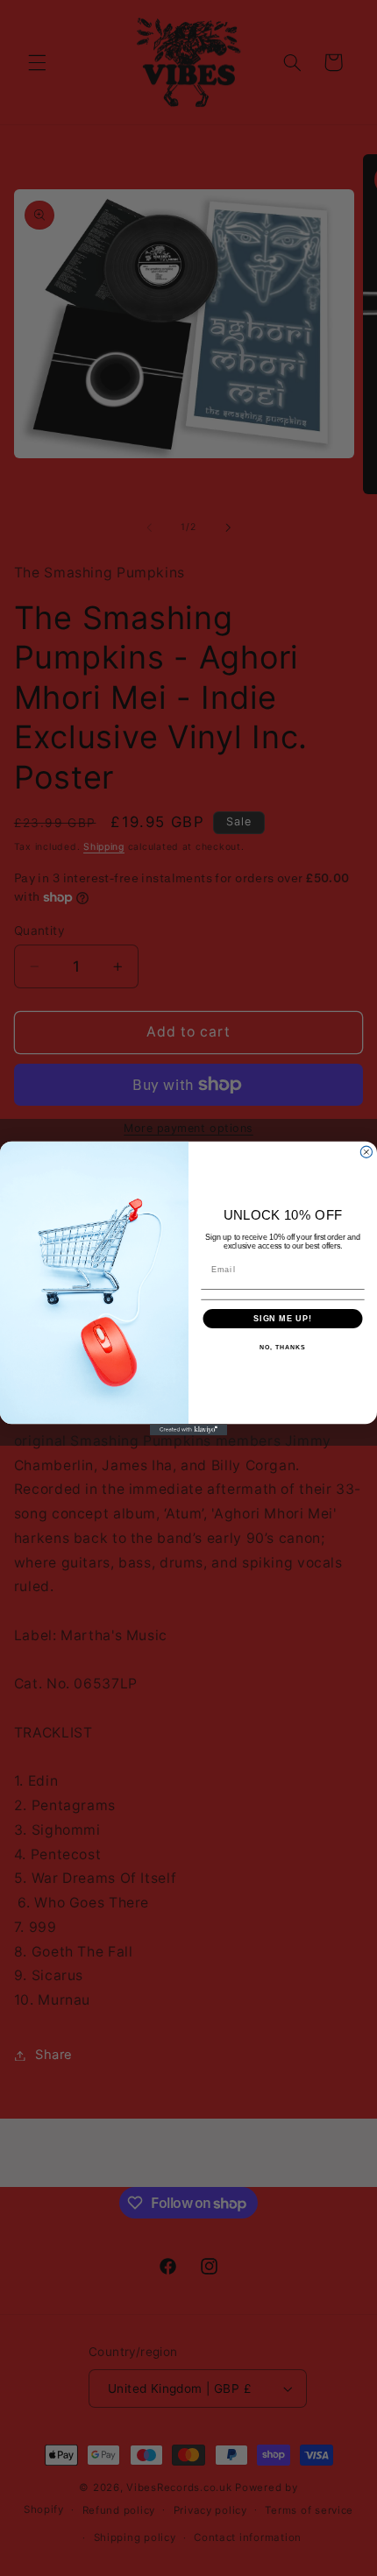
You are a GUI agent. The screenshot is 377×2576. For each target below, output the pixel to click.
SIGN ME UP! (283, 1318)
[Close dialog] (366, 1152)
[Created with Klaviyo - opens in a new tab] (188, 1430)
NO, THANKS (282, 1348)
